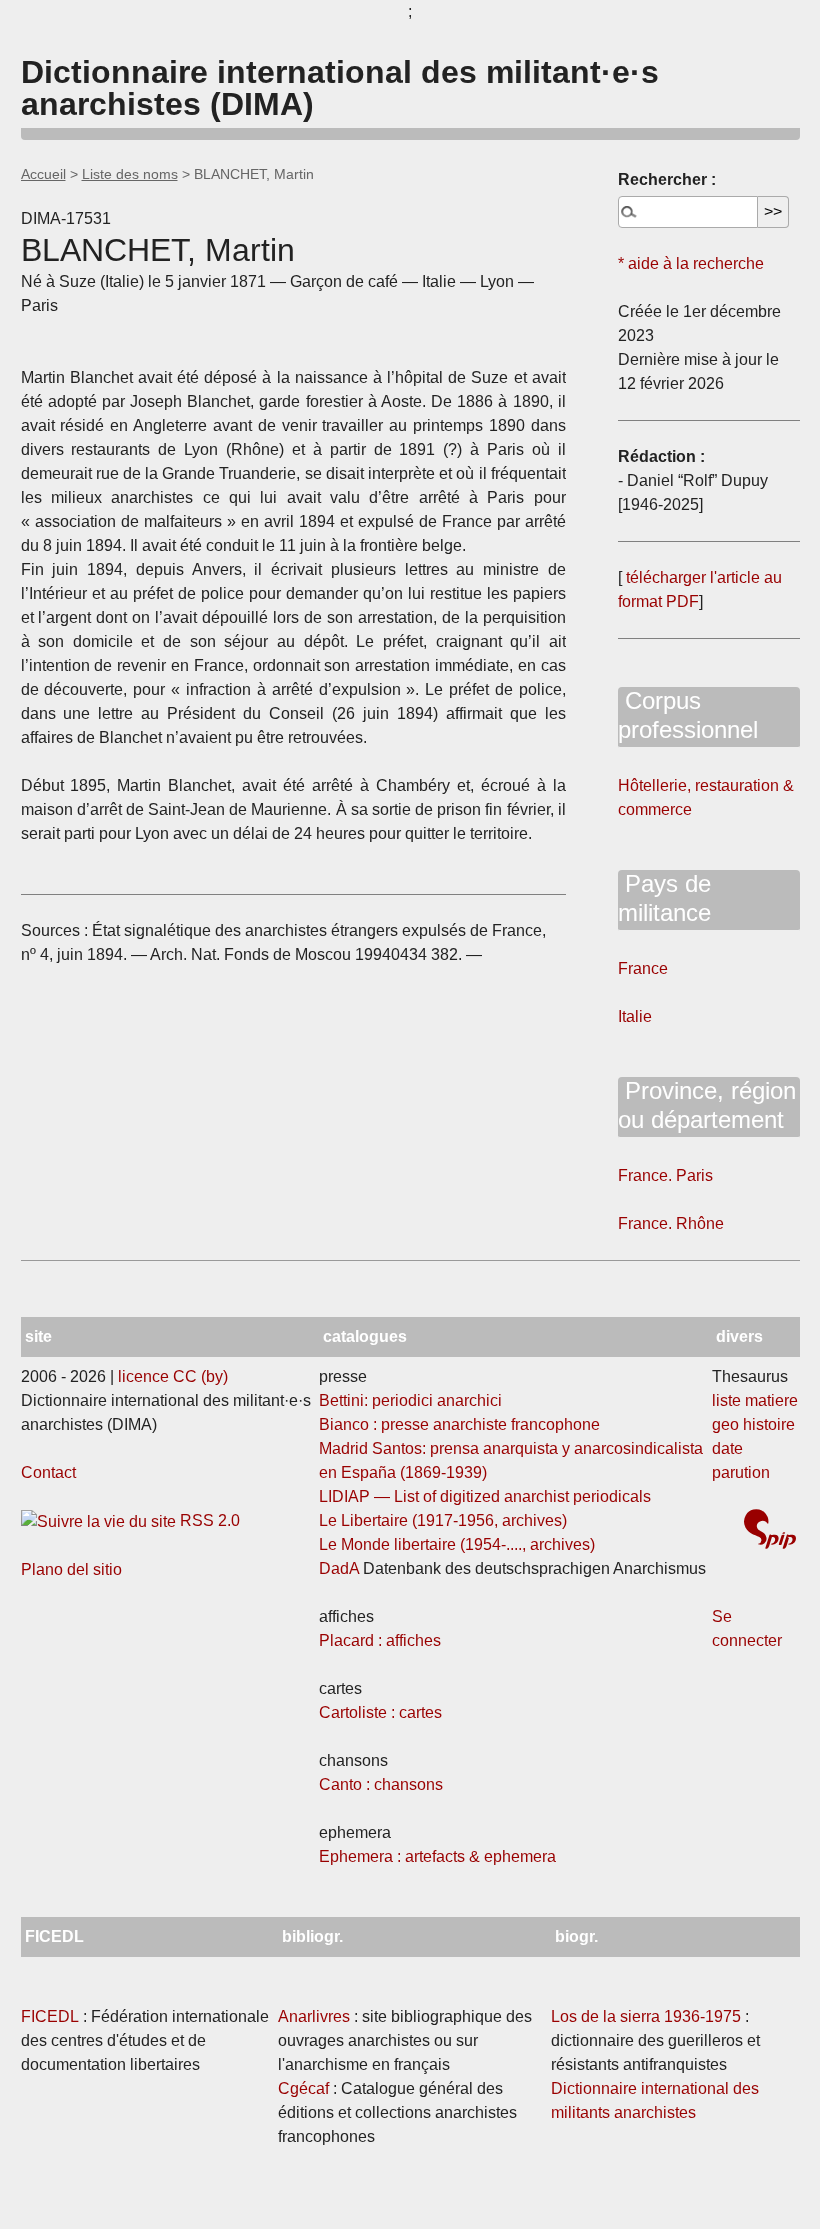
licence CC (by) (173, 1376)
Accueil (43, 174)
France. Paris (665, 1175)
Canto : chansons (381, 1784)
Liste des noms (130, 174)
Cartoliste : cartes (380, 1712)
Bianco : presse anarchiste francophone (459, 1424)
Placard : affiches (380, 1640)
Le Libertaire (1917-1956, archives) (443, 1520)
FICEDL (50, 2016)
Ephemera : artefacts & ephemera (437, 1856)
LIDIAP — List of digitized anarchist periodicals (485, 1496)
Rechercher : (667, 179)
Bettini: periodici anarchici (410, 1400)
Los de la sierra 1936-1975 (646, 2016)
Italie (635, 1016)
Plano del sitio (71, 1569)
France (643, 968)
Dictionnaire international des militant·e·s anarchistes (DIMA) (340, 88)
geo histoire (753, 1424)
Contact (48, 1472)
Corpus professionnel (688, 715)
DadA (339, 1568)
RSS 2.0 (208, 1520)
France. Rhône (671, 1223)
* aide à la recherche (691, 263)
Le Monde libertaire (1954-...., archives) (457, 1544)
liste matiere (755, 1400)
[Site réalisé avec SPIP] (770, 1531)
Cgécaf (303, 2088)
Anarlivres (314, 2016)
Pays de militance (664, 898)
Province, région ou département (707, 1105)
